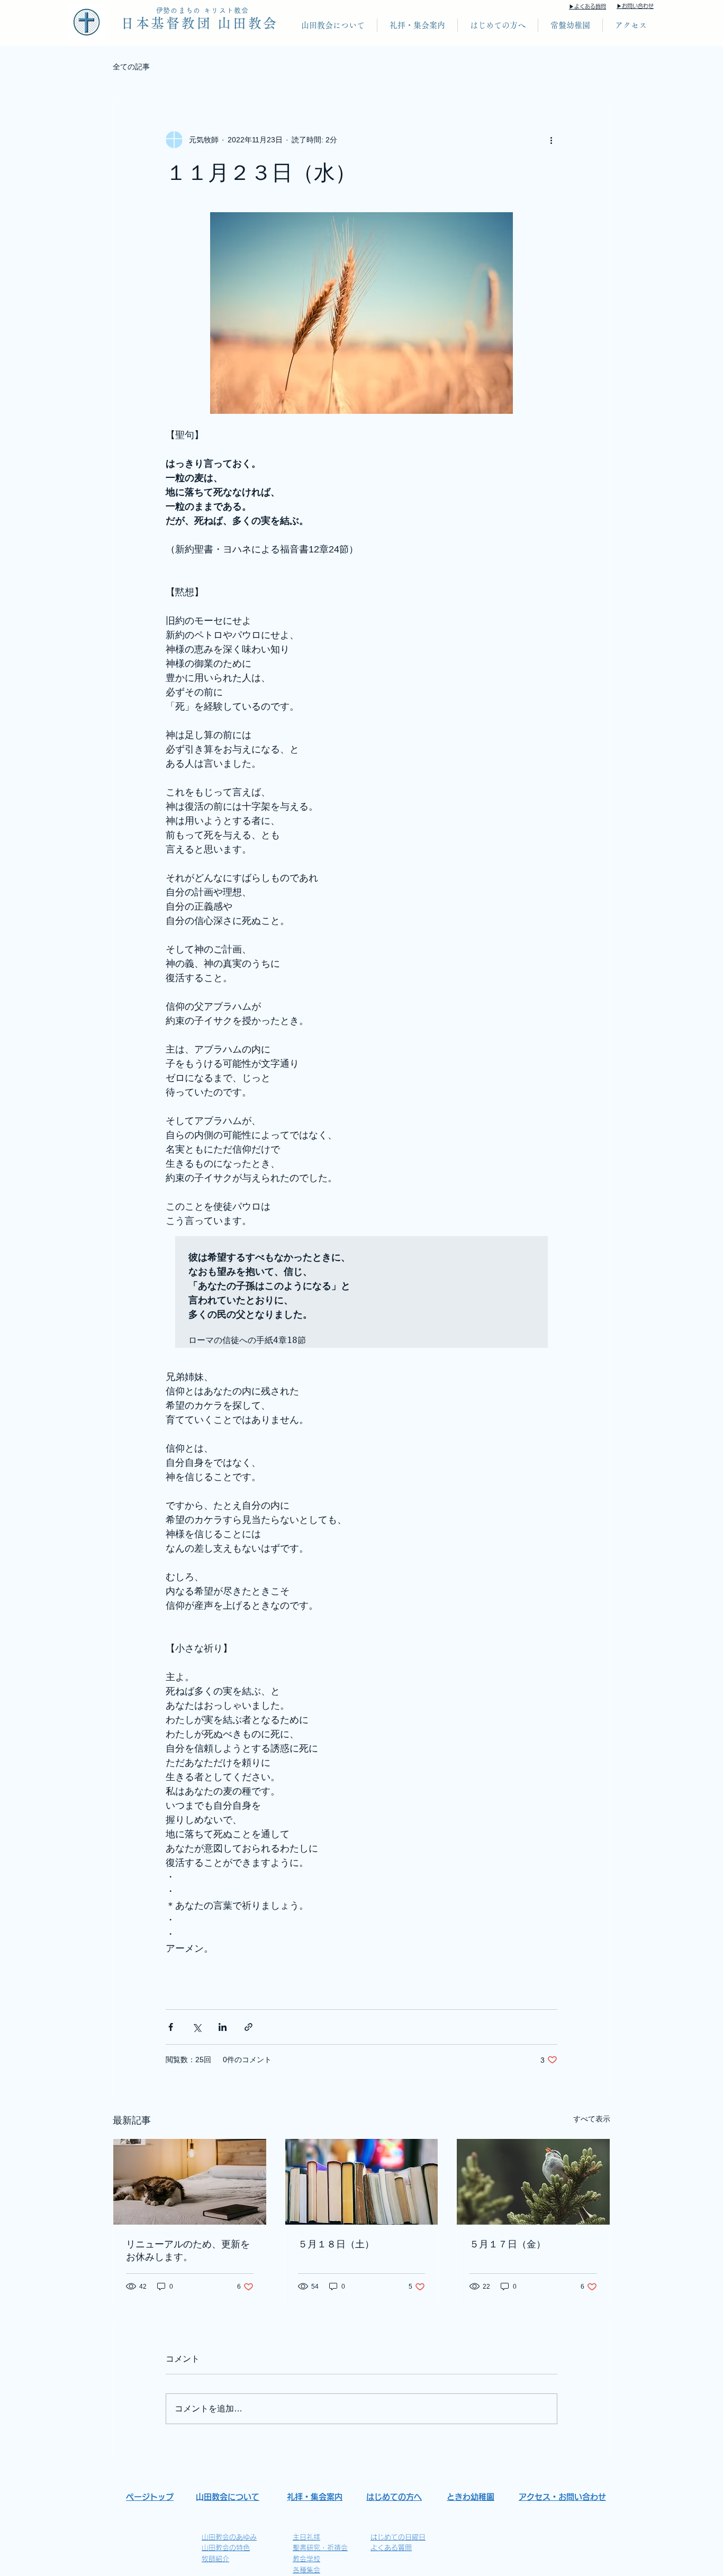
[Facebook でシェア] (171, 2027)
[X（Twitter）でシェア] (197, 2027)
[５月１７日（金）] (533, 2182)
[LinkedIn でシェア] (223, 2027)
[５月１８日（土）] (362, 2182)
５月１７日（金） (508, 2244)
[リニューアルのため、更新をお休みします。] (190, 2182)
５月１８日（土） (336, 2244)
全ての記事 (131, 67)
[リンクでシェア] (248, 2027)
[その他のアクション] (551, 140)
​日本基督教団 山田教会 (200, 23)
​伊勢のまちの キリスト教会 (203, 10)
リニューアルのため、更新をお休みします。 (188, 2250)
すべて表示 (592, 2119)
